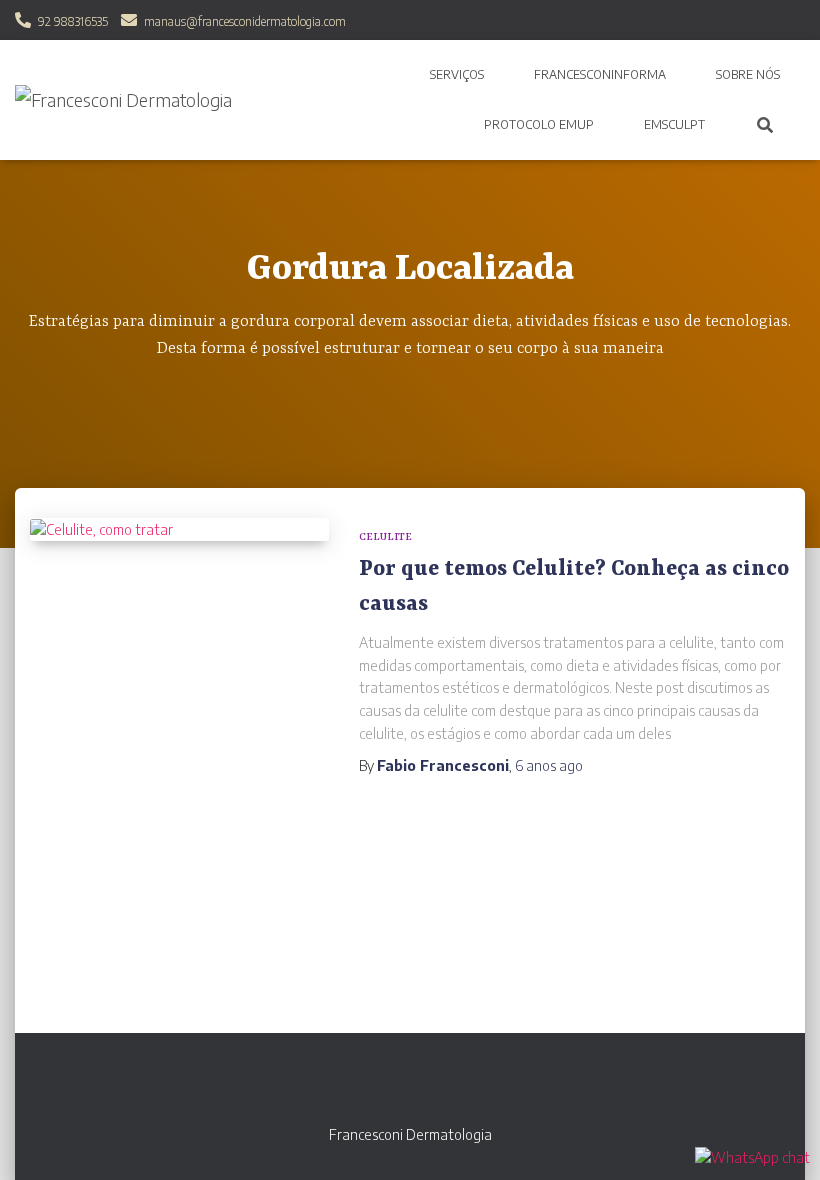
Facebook (393, 1086)
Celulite (385, 537)
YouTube (428, 1086)
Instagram (358, 1086)
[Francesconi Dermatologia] (123, 100)
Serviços (457, 74)
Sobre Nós (748, 74)
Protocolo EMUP (539, 124)
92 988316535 (73, 21)
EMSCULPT (674, 124)
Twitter (463, 1086)
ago (549, 765)
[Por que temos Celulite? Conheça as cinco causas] (179, 530)
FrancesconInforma (600, 74)
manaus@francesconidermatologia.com (245, 21)
